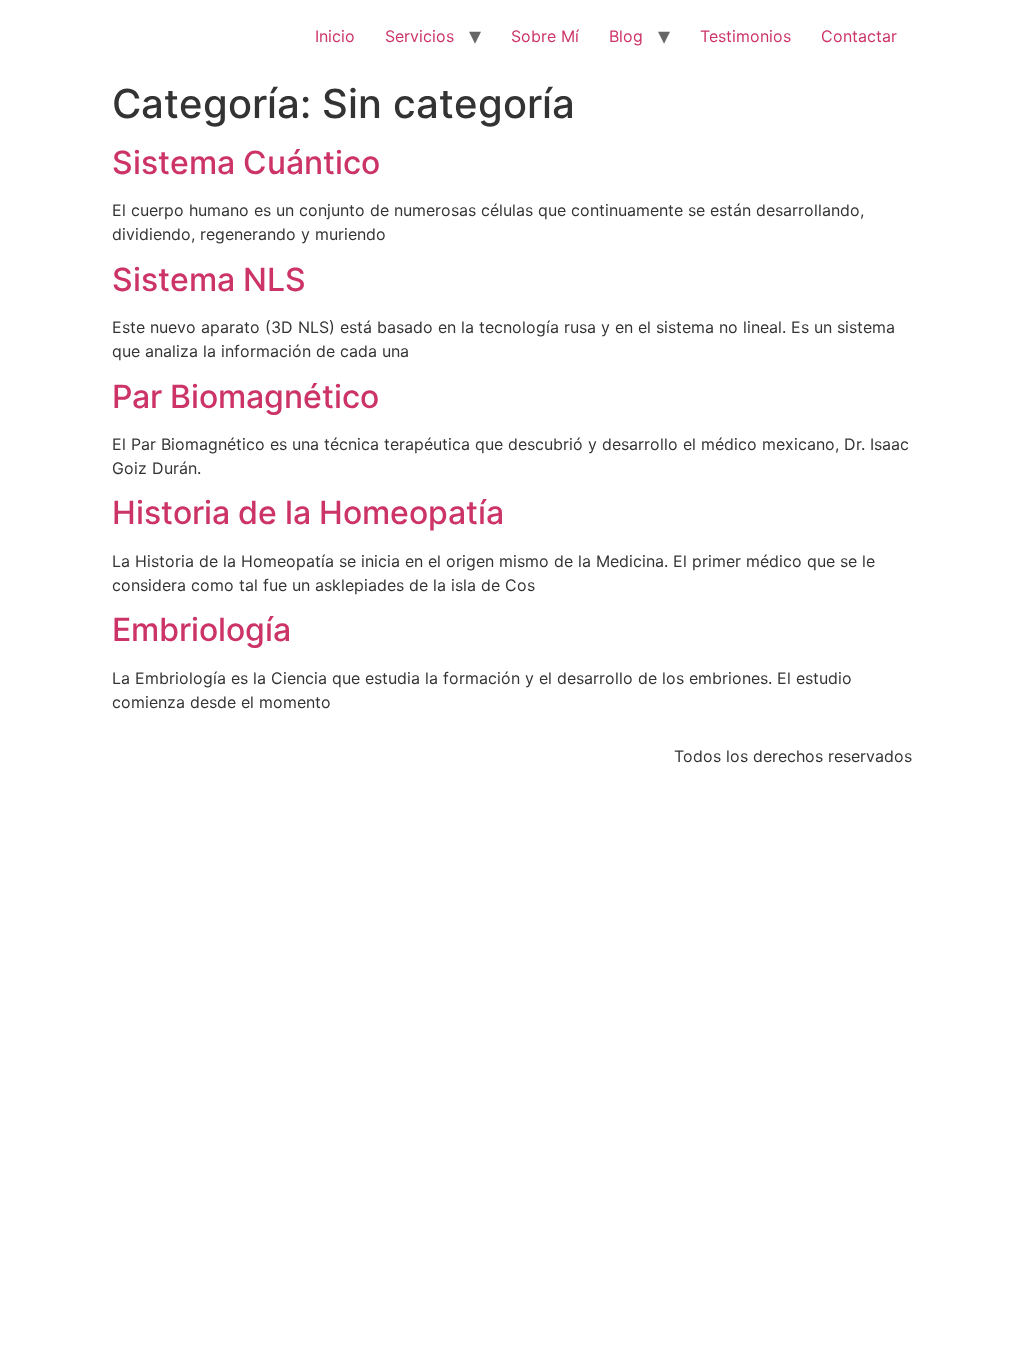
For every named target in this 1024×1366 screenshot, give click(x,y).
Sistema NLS (209, 279)
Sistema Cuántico (246, 162)
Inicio (335, 36)
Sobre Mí (545, 36)
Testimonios (745, 36)
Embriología (201, 629)
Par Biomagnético (245, 396)
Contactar (859, 36)
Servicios (419, 36)
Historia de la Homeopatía (308, 512)
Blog (626, 36)
